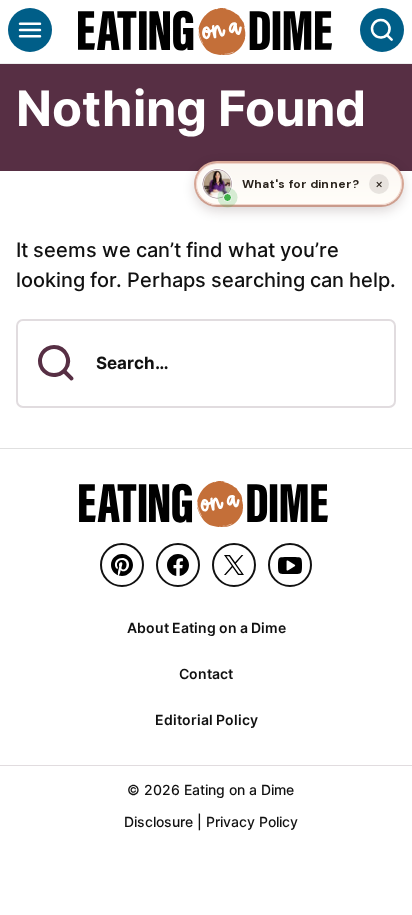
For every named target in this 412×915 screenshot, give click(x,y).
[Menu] (30, 30)
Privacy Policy (252, 821)
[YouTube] (290, 565)
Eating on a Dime (206, 31)
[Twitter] (234, 565)
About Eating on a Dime (206, 627)
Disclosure (158, 821)
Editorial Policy (206, 719)
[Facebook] (178, 565)
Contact (206, 673)
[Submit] (56, 363)
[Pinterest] (122, 565)
